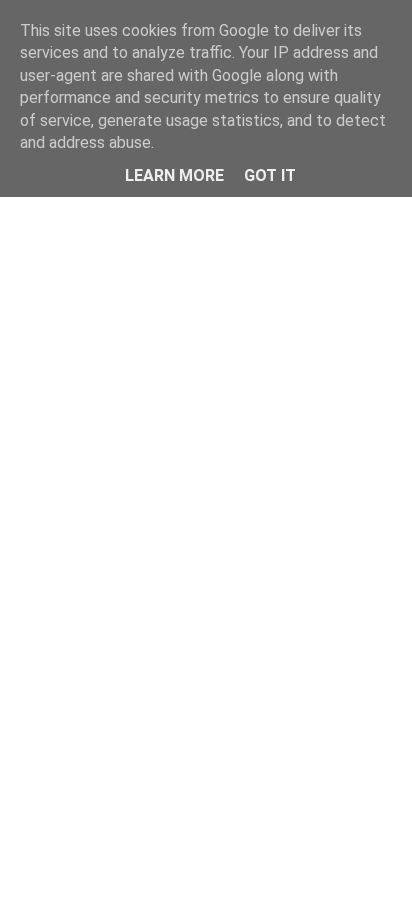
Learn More (174, 175)
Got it (270, 175)
